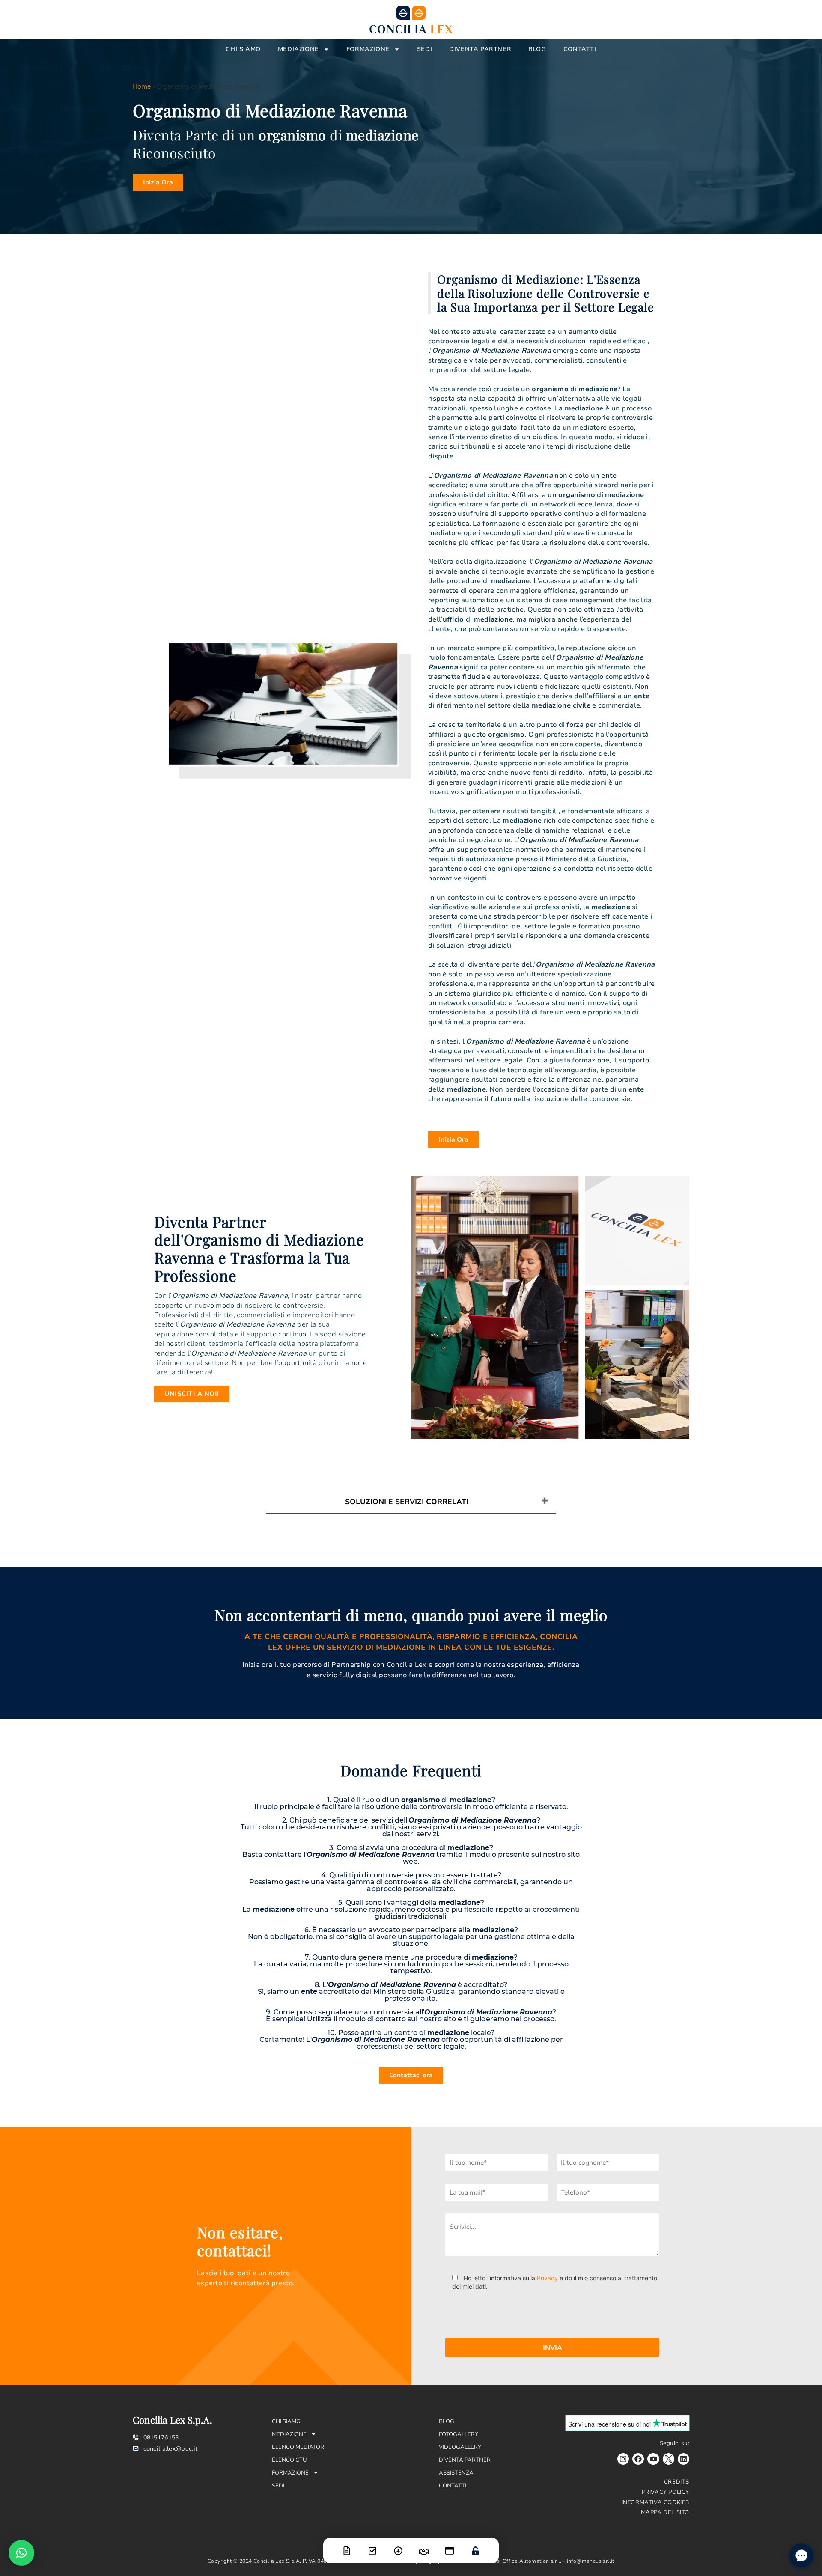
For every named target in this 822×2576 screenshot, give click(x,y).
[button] (21, 2553)
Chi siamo (243, 49)
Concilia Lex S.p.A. (173, 2420)
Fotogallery (459, 2434)
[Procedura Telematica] (450, 2545)
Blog (537, 49)
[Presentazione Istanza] (347, 2545)
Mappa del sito (665, 2512)
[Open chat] (801, 2555)
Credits (677, 2482)
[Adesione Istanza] (372, 2545)
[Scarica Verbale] (398, 2545)
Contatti (580, 49)
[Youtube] (653, 2459)
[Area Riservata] (475, 2545)
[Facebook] (638, 2459)
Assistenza (456, 2473)
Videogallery (460, 2447)
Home (142, 86)
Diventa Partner (480, 49)
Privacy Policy (666, 2492)
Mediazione (298, 49)
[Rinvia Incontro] (424, 2546)
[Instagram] (623, 2459)
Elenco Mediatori (299, 2447)
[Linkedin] (684, 2459)
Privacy (547, 2278)
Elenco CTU (289, 2460)
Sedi (424, 49)
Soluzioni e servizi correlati (407, 1502)
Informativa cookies (655, 2502)
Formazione (368, 49)
